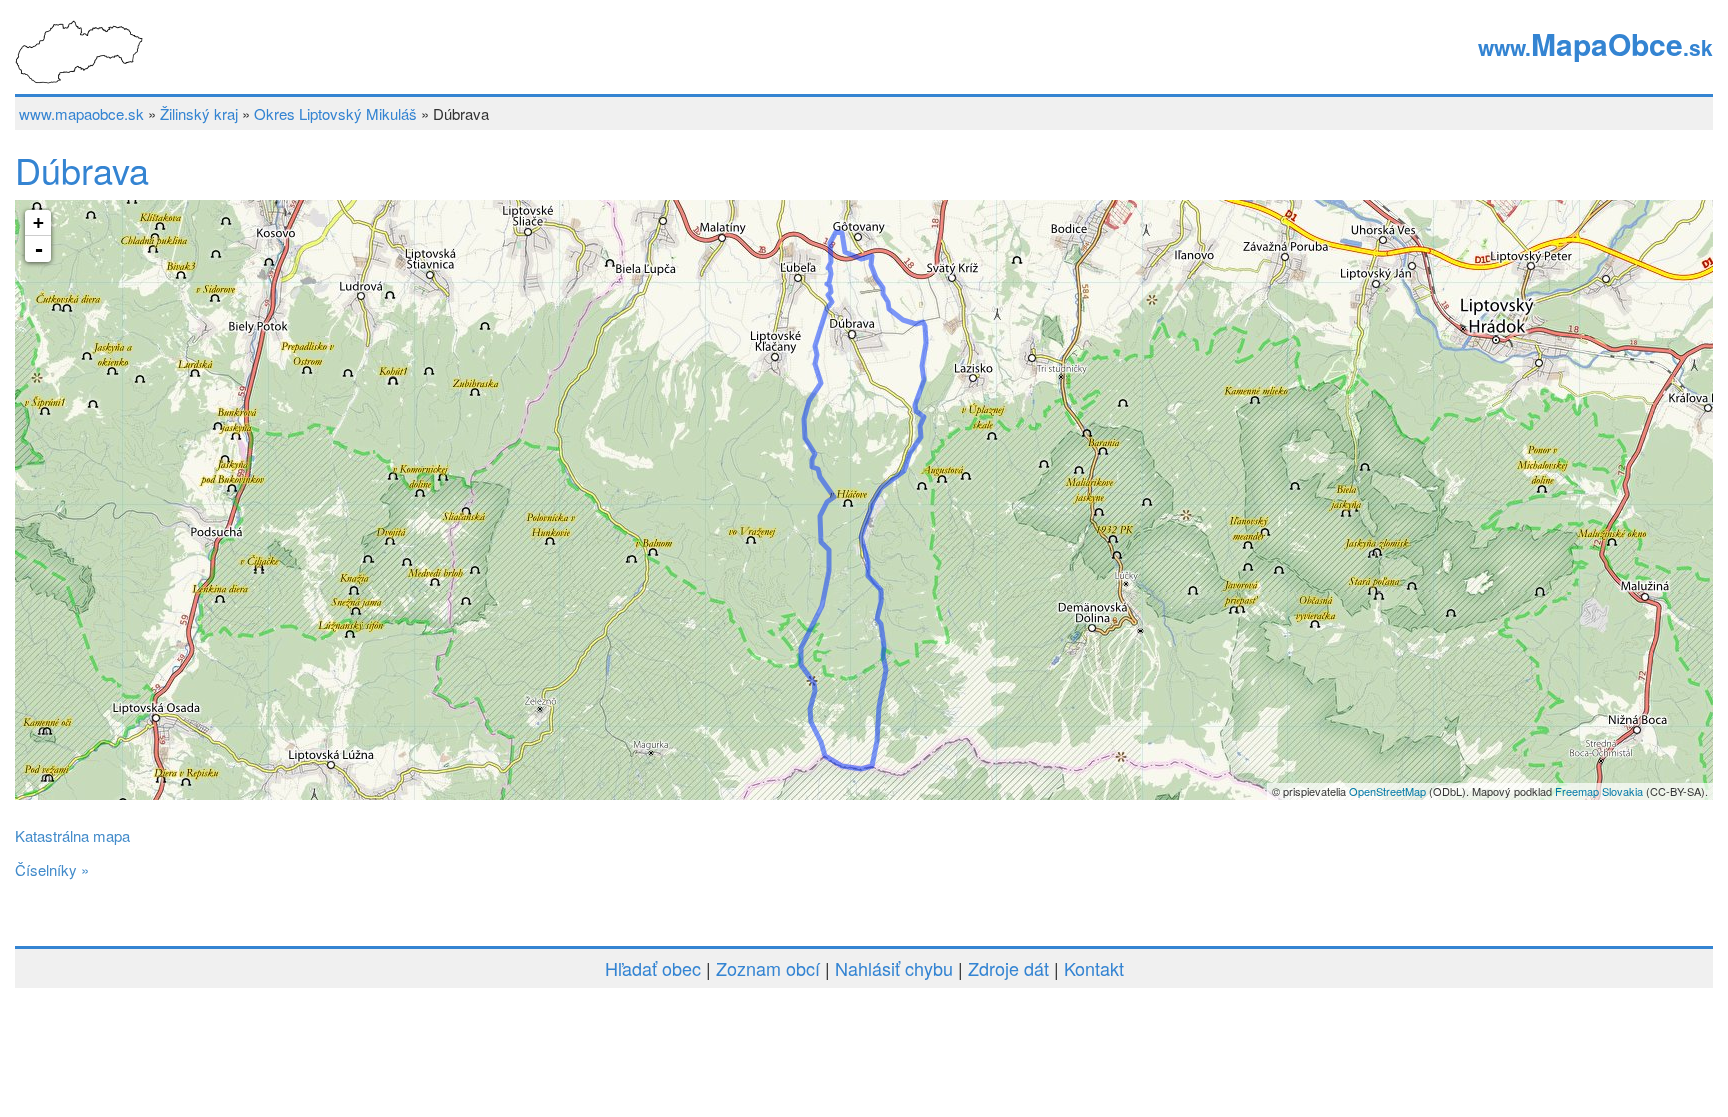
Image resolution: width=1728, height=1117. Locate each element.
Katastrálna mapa (72, 835)
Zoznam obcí (768, 968)
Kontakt (1094, 968)
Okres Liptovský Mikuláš (335, 113)
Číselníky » (52, 869)
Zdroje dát (1008, 968)
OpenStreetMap (1387, 791)
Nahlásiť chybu (894, 968)
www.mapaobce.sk (81, 113)
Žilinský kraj (199, 113)
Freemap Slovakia (1599, 791)
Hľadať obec (653, 968)
